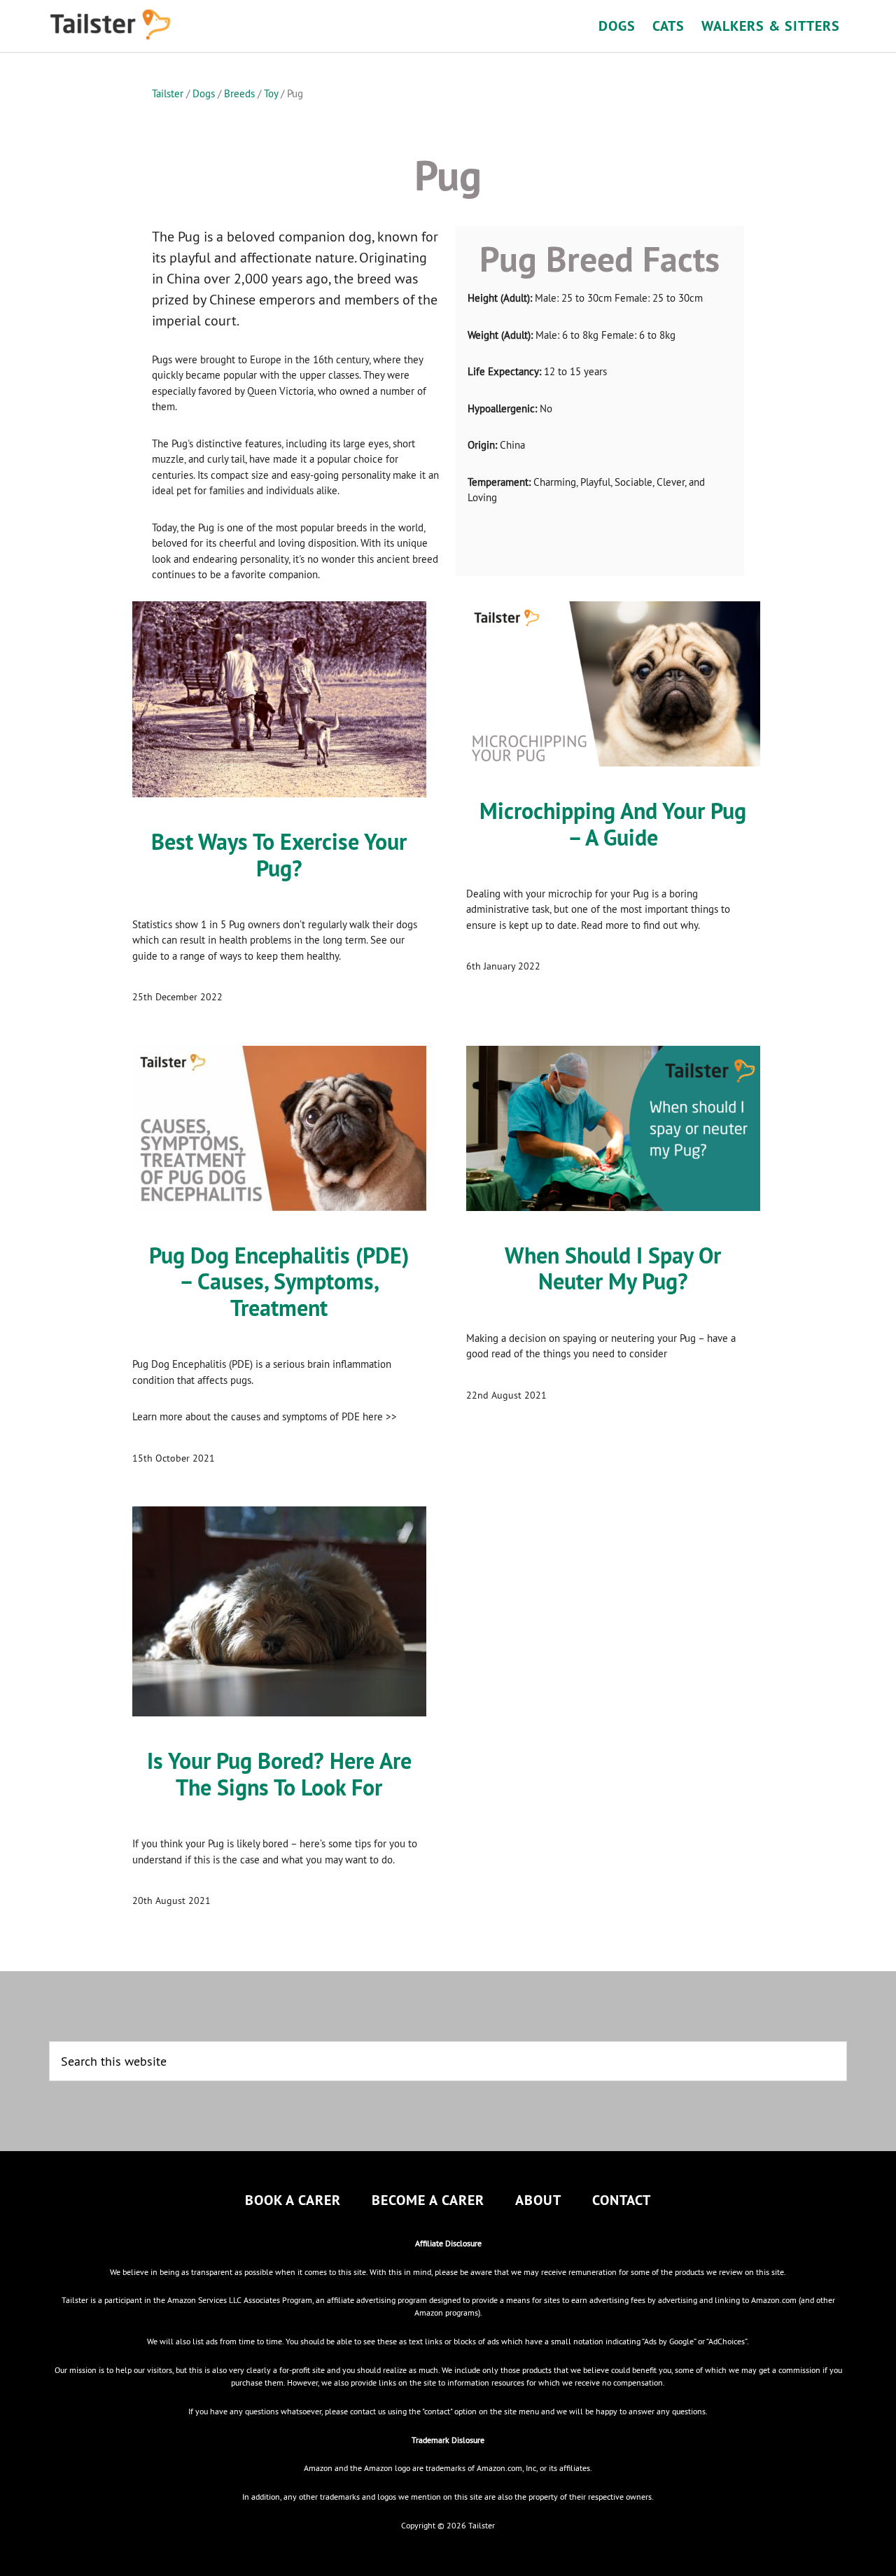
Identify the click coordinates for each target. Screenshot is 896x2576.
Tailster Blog (175, 24)
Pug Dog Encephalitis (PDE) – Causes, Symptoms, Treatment (279, 1282)
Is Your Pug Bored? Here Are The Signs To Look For (279, 1774)
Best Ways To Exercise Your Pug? (279, 855)
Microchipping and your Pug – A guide (613, 824)
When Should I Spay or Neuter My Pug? (613, 1269)
